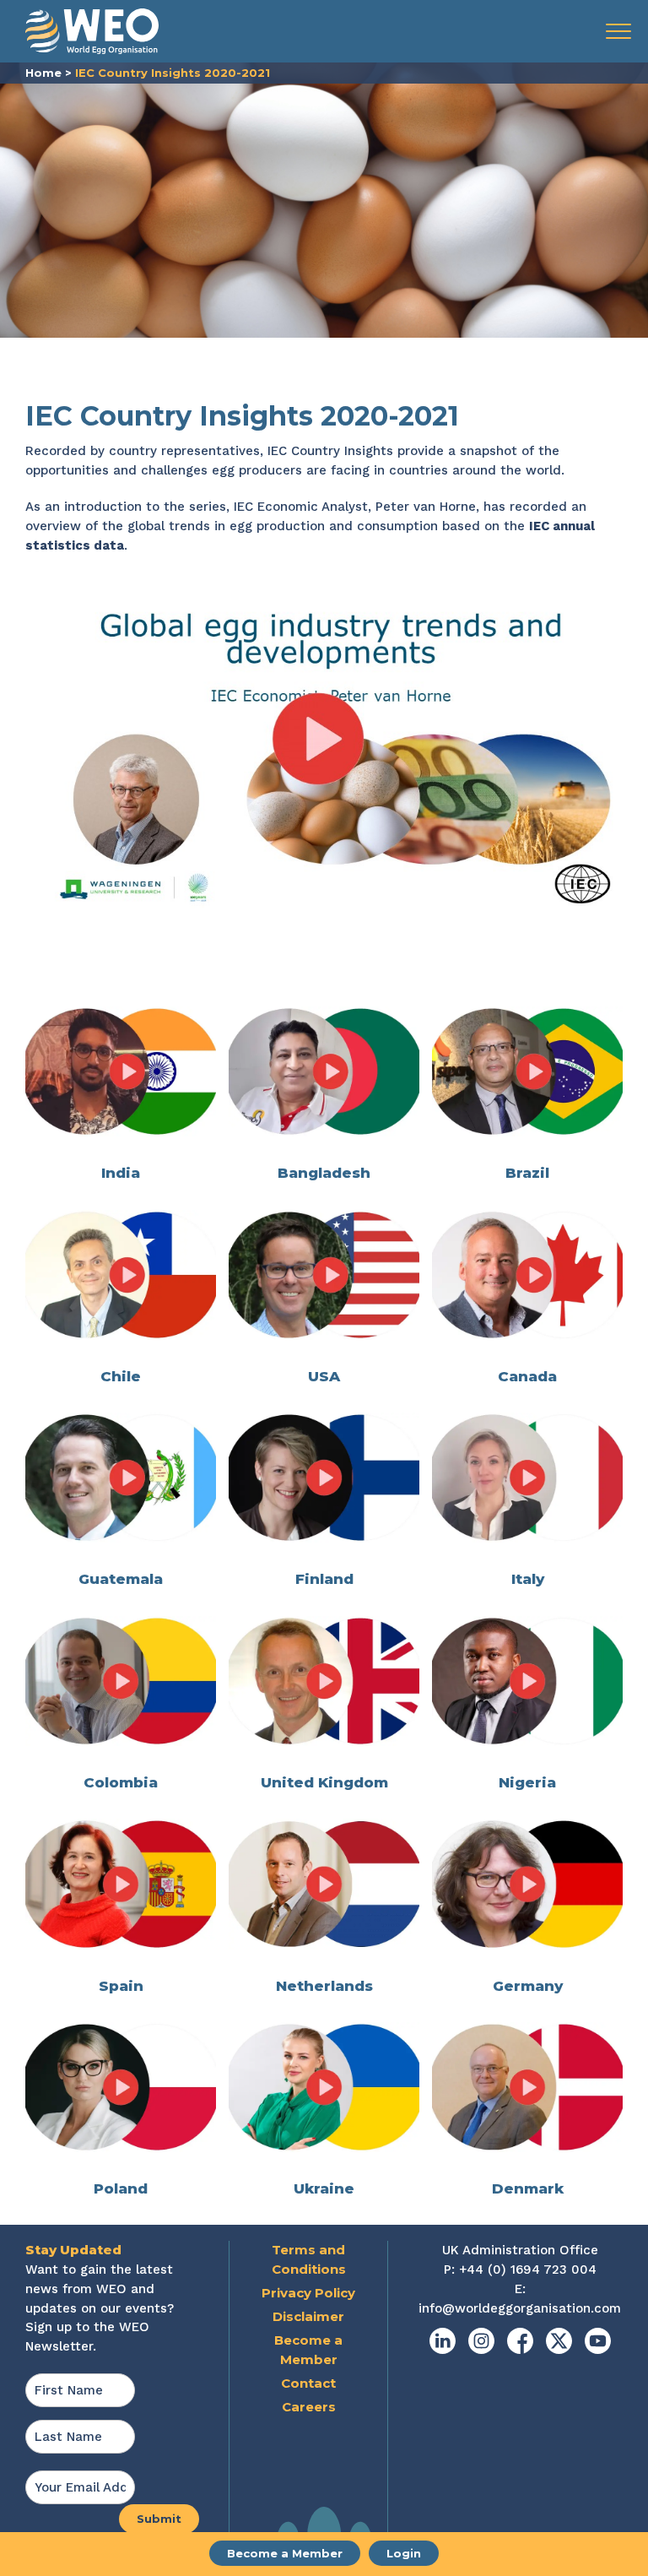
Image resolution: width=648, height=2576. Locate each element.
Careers (309, 2407)
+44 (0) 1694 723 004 (528, 2270)
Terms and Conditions (309, 2259)
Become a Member (285, 2553)
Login (404, 2553)
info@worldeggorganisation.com (520, 2308)
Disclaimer (308, 2316)
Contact (308, 2383)
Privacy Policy (308, 2293)
